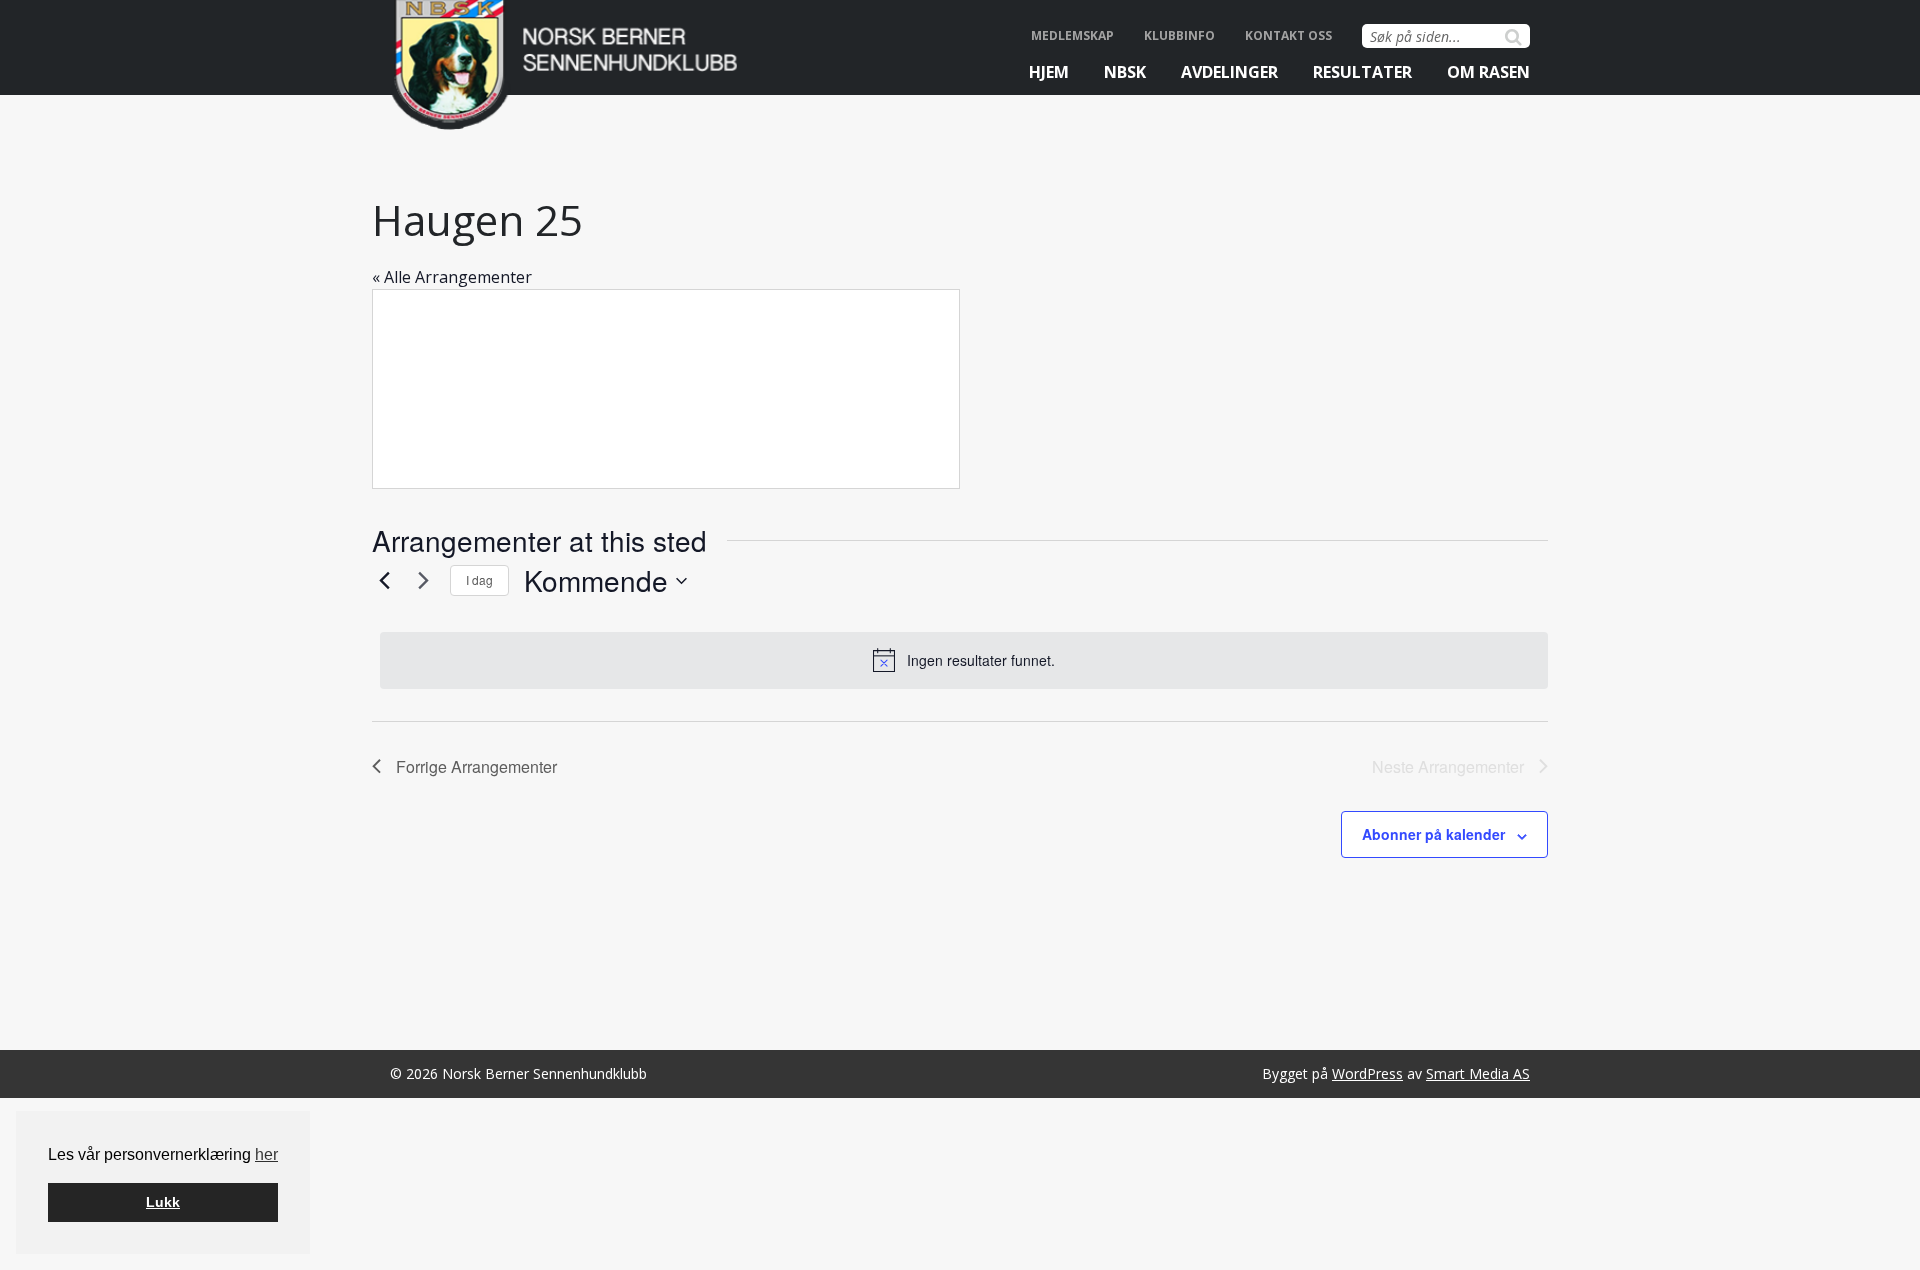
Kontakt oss (1288, 35)
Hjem (1049, 72)
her (266, 1154)
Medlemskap (1072, 35)
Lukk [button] (163, 1202)
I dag (479, 579)
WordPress (1367, 1073)
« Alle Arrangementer (452, 277)
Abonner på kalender (1433, 834)
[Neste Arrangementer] (423, 581)
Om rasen (1488, 72)
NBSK (1125, 72)
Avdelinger (1229, 72)
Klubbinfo (1179, 35)
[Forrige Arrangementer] (384, 581)
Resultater (1362, 72)
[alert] (964, 660)
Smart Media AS (1478, 1073)
